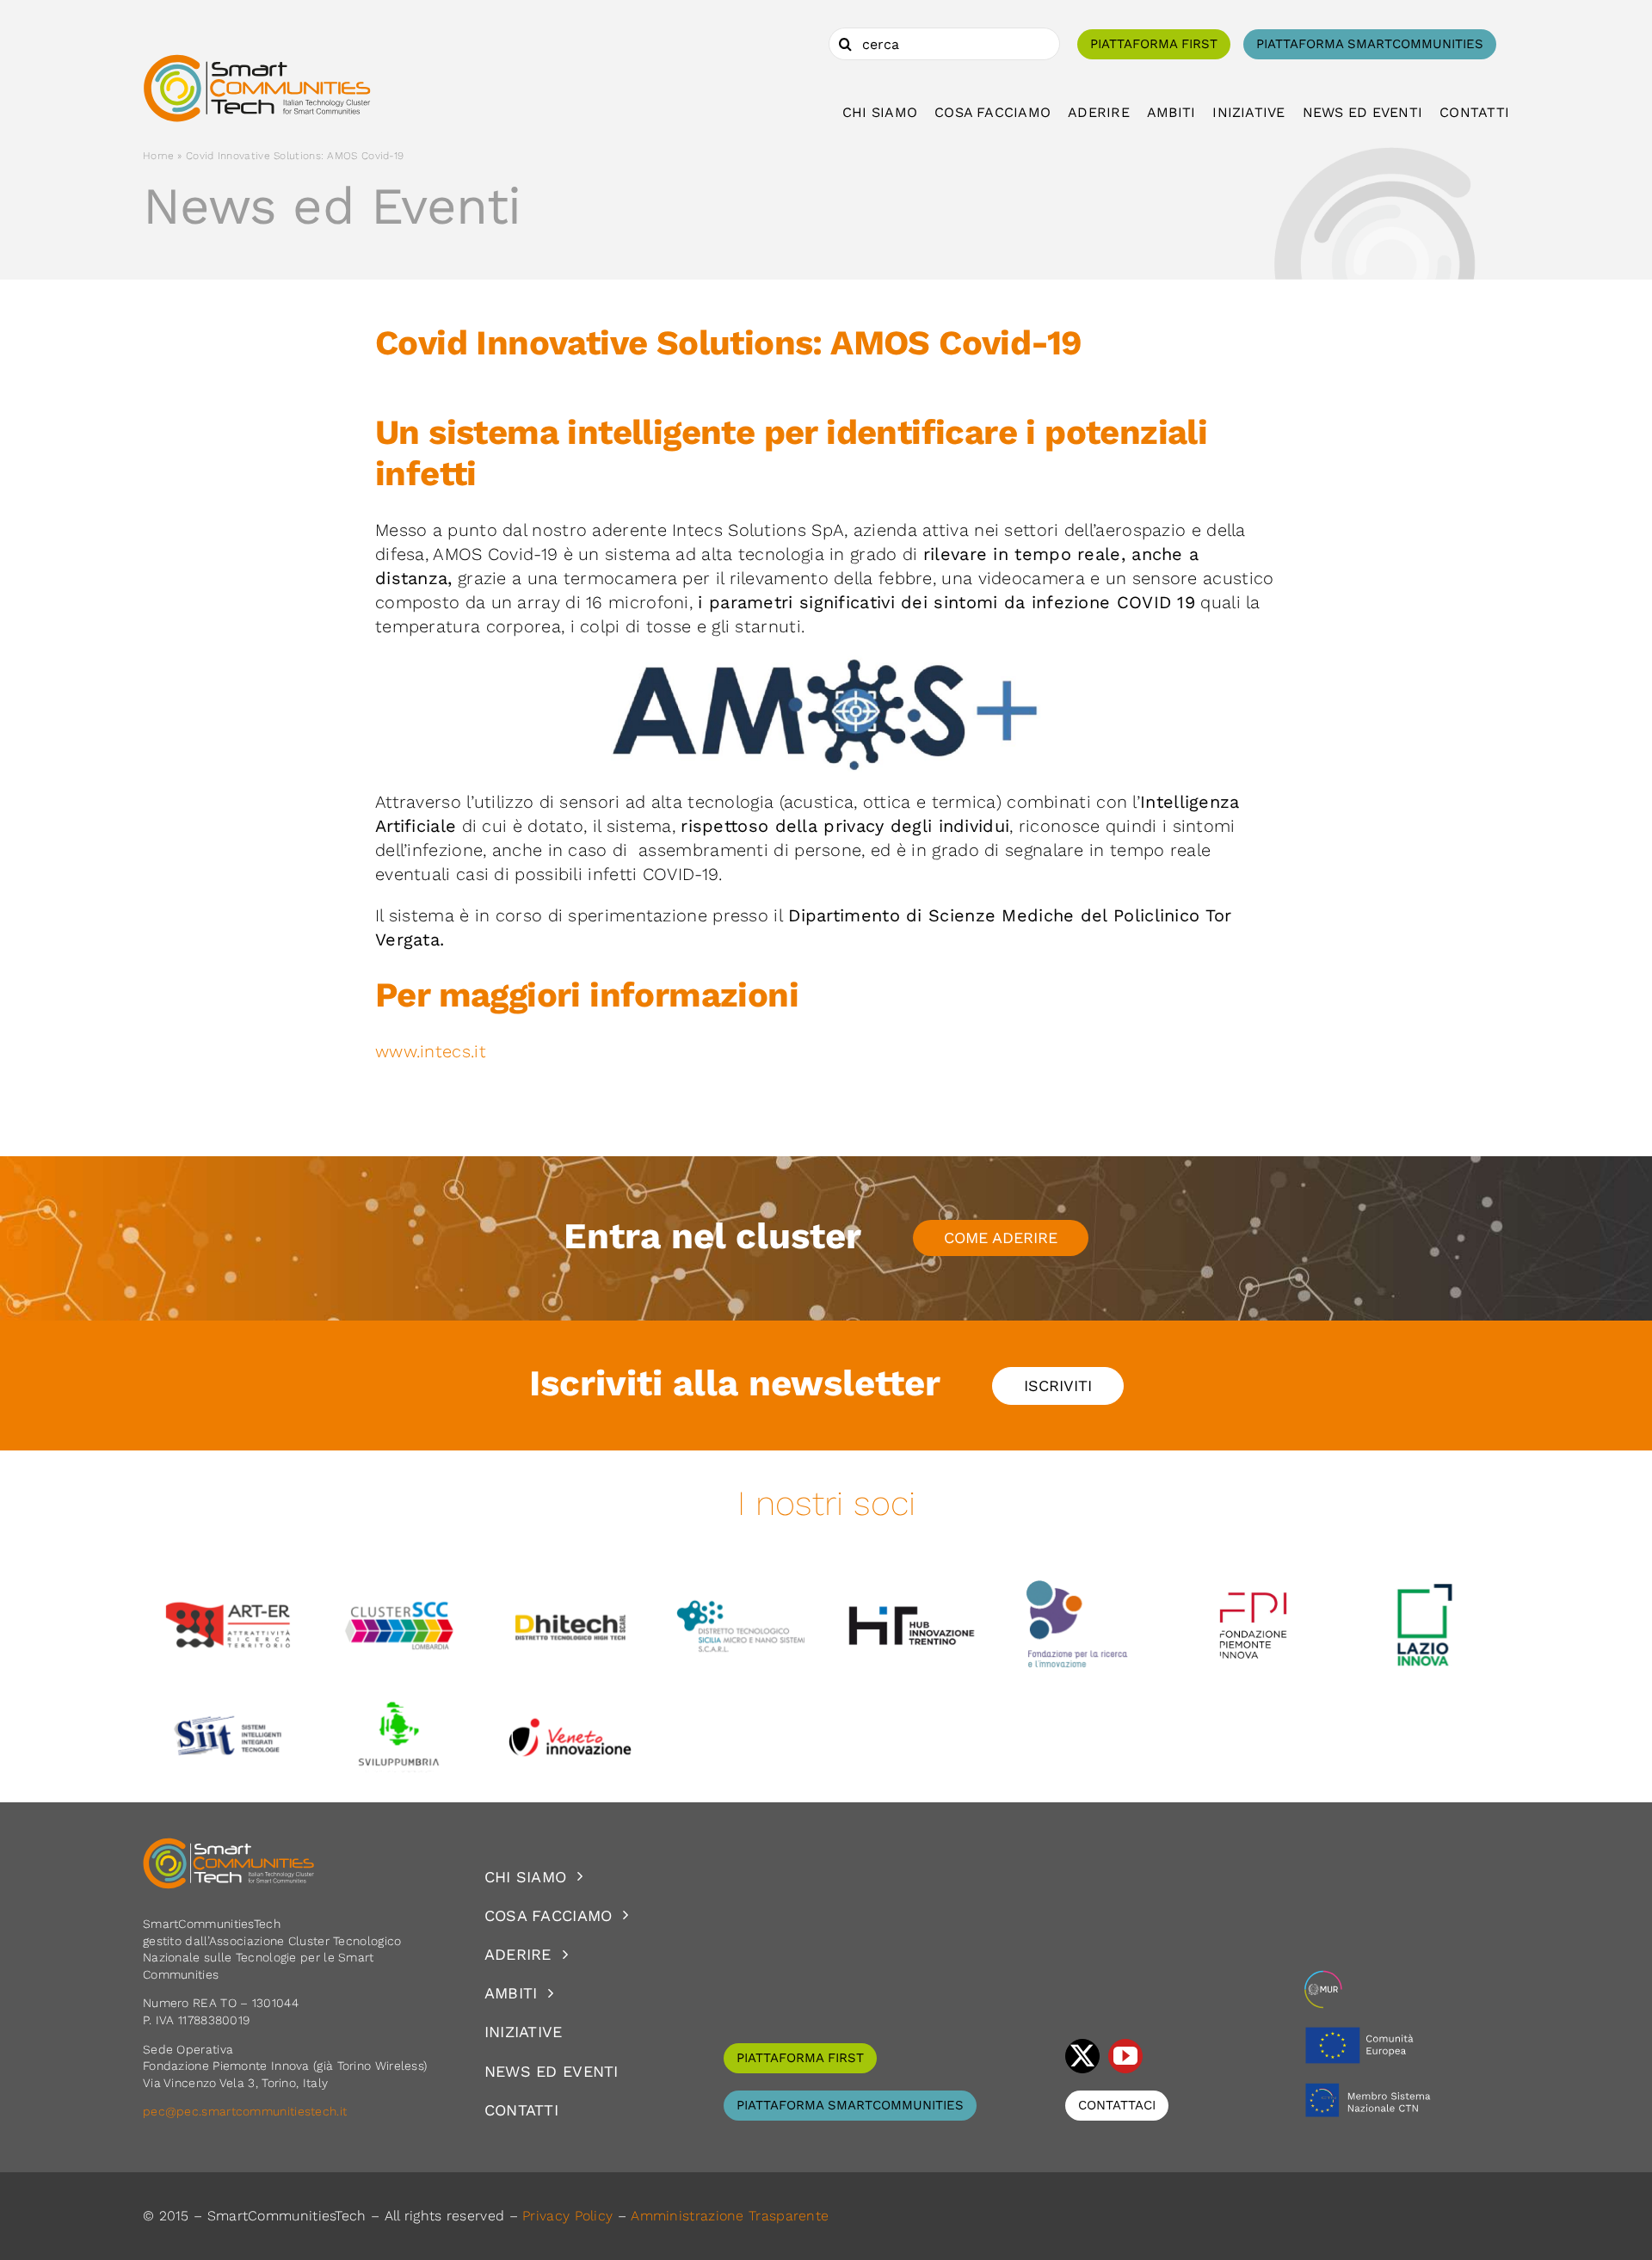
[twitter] (1082, 2056)
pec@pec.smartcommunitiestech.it (247, 2111)
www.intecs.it (433, 1051)
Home (158, 156)
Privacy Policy (567, 2216)
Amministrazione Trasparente (730, 2216)
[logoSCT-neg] (229, 1845)
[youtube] (1125, 2056)
